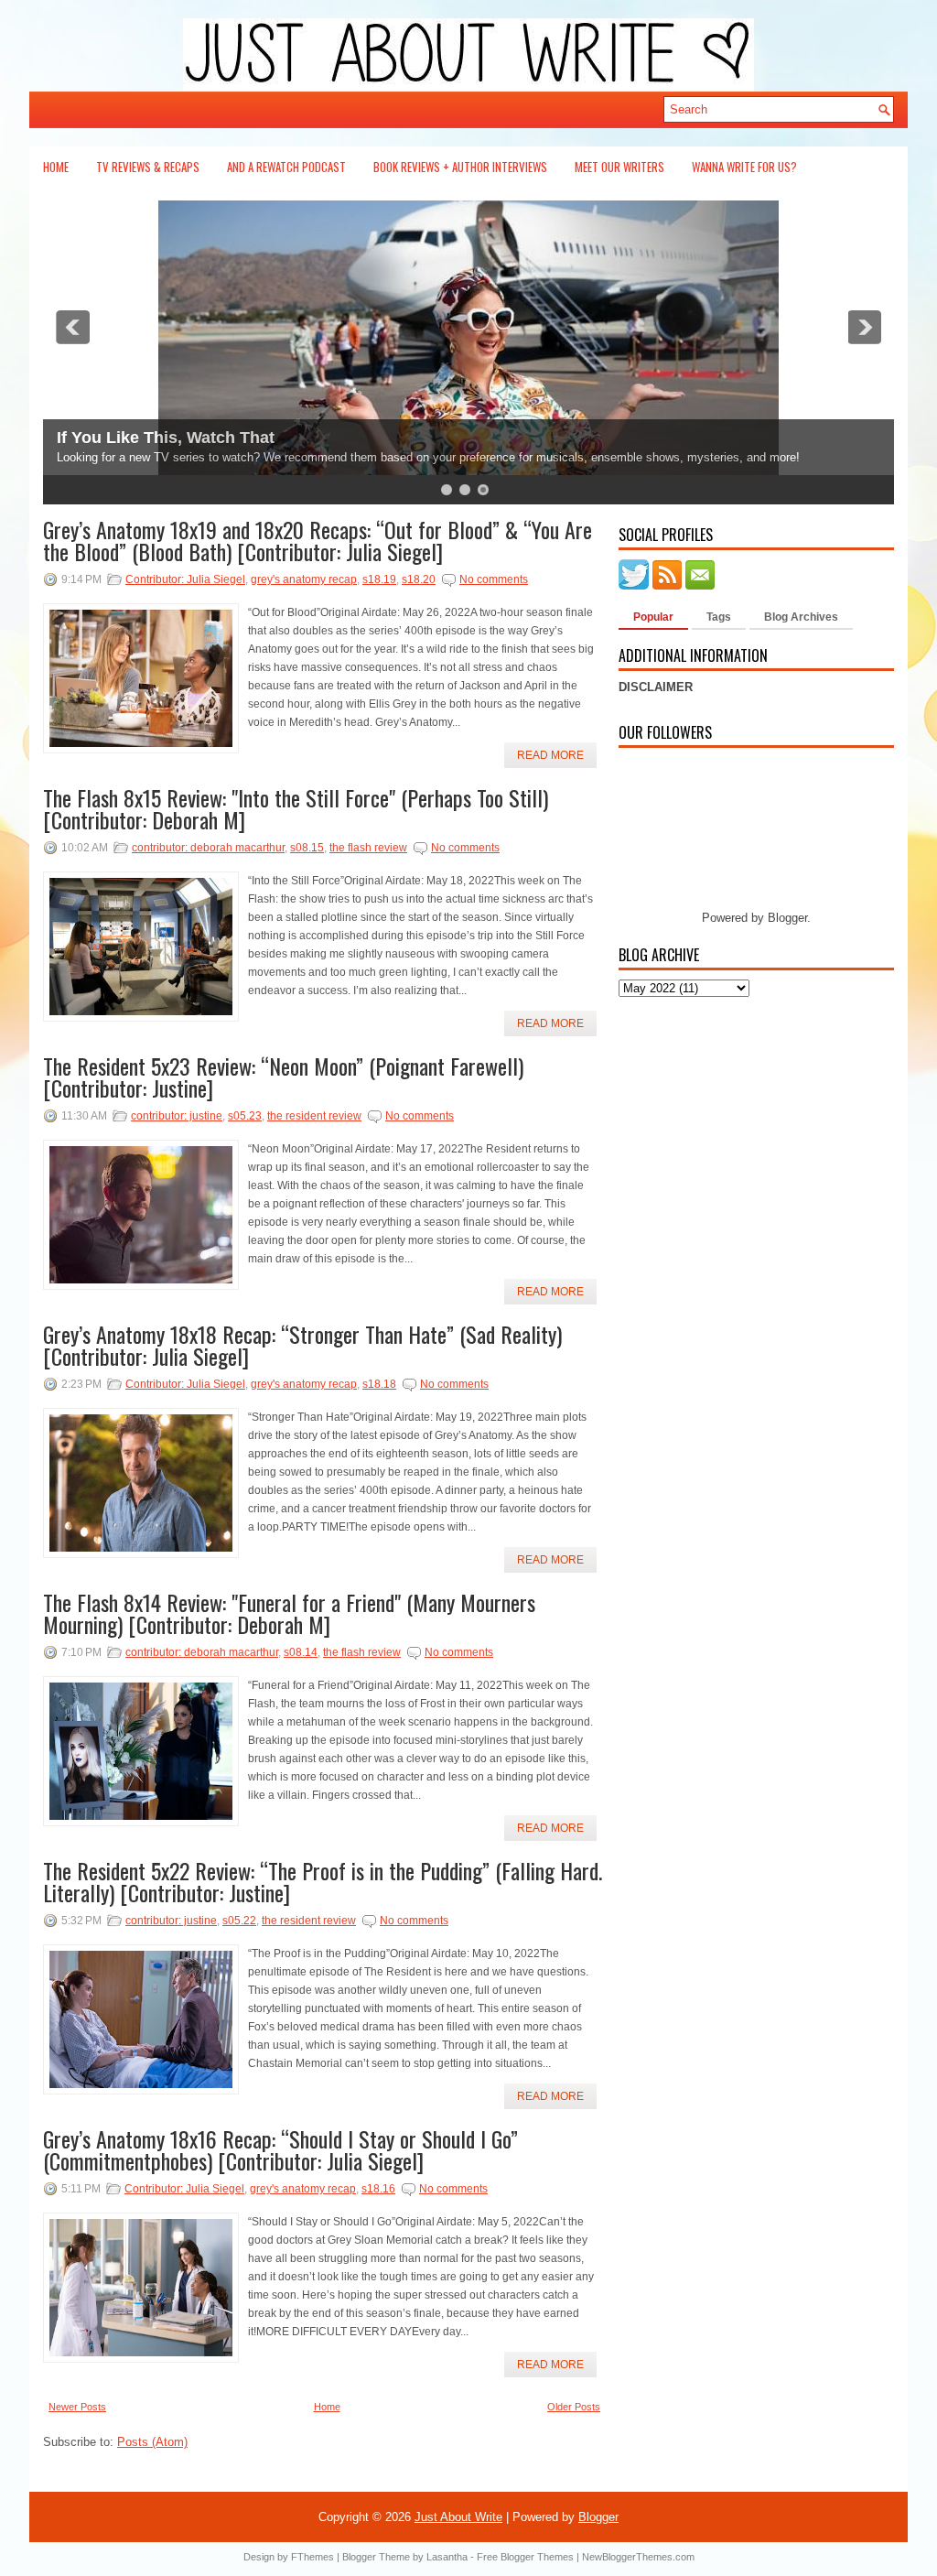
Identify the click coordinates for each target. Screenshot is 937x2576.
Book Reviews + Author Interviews (460, 167)
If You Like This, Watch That (166, 438)
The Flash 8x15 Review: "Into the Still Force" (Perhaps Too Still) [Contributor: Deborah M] (296, 808)
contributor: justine (177, 1116)
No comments (494, 579)
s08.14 (301, 1652)
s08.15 (307, 848)
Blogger (787, 918)
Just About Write (458, 2517)
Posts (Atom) (152, 2442)
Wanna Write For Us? (744, 167)
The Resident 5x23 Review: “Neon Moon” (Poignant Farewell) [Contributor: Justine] (283, 1077)
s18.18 (379, 1384)
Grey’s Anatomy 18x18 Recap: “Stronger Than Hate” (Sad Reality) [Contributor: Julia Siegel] (302, 1345)
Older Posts (574, 2407)
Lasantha (447, 2557)
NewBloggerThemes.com (638, 2557)
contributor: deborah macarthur (208, 848)
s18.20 (419, 579)
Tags (719, 617)
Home (56, 167)
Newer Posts (77, 2407)
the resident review (314, 1116)
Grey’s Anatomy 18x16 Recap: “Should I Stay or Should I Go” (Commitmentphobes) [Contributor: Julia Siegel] (280, 2149)
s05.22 (239, 1921)
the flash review (368, 848)
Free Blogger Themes (525, 2557)
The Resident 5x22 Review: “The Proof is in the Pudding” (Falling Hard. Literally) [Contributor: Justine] (323, 1881)
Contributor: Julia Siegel (185, 579)
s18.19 (379, 579)
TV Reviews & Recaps (148, 167)
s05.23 (245, 1116)
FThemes (312, 2557)
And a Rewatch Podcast (286, 167)
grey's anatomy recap (304, 579)
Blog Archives (801, 617)
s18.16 (378, 2189)
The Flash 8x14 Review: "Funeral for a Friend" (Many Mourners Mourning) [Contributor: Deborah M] (289, 1613)
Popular (653, 617)
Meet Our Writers (619, 167)
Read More (550, 755)
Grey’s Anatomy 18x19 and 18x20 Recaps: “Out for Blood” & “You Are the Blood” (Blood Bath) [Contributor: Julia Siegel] (318, 540)
